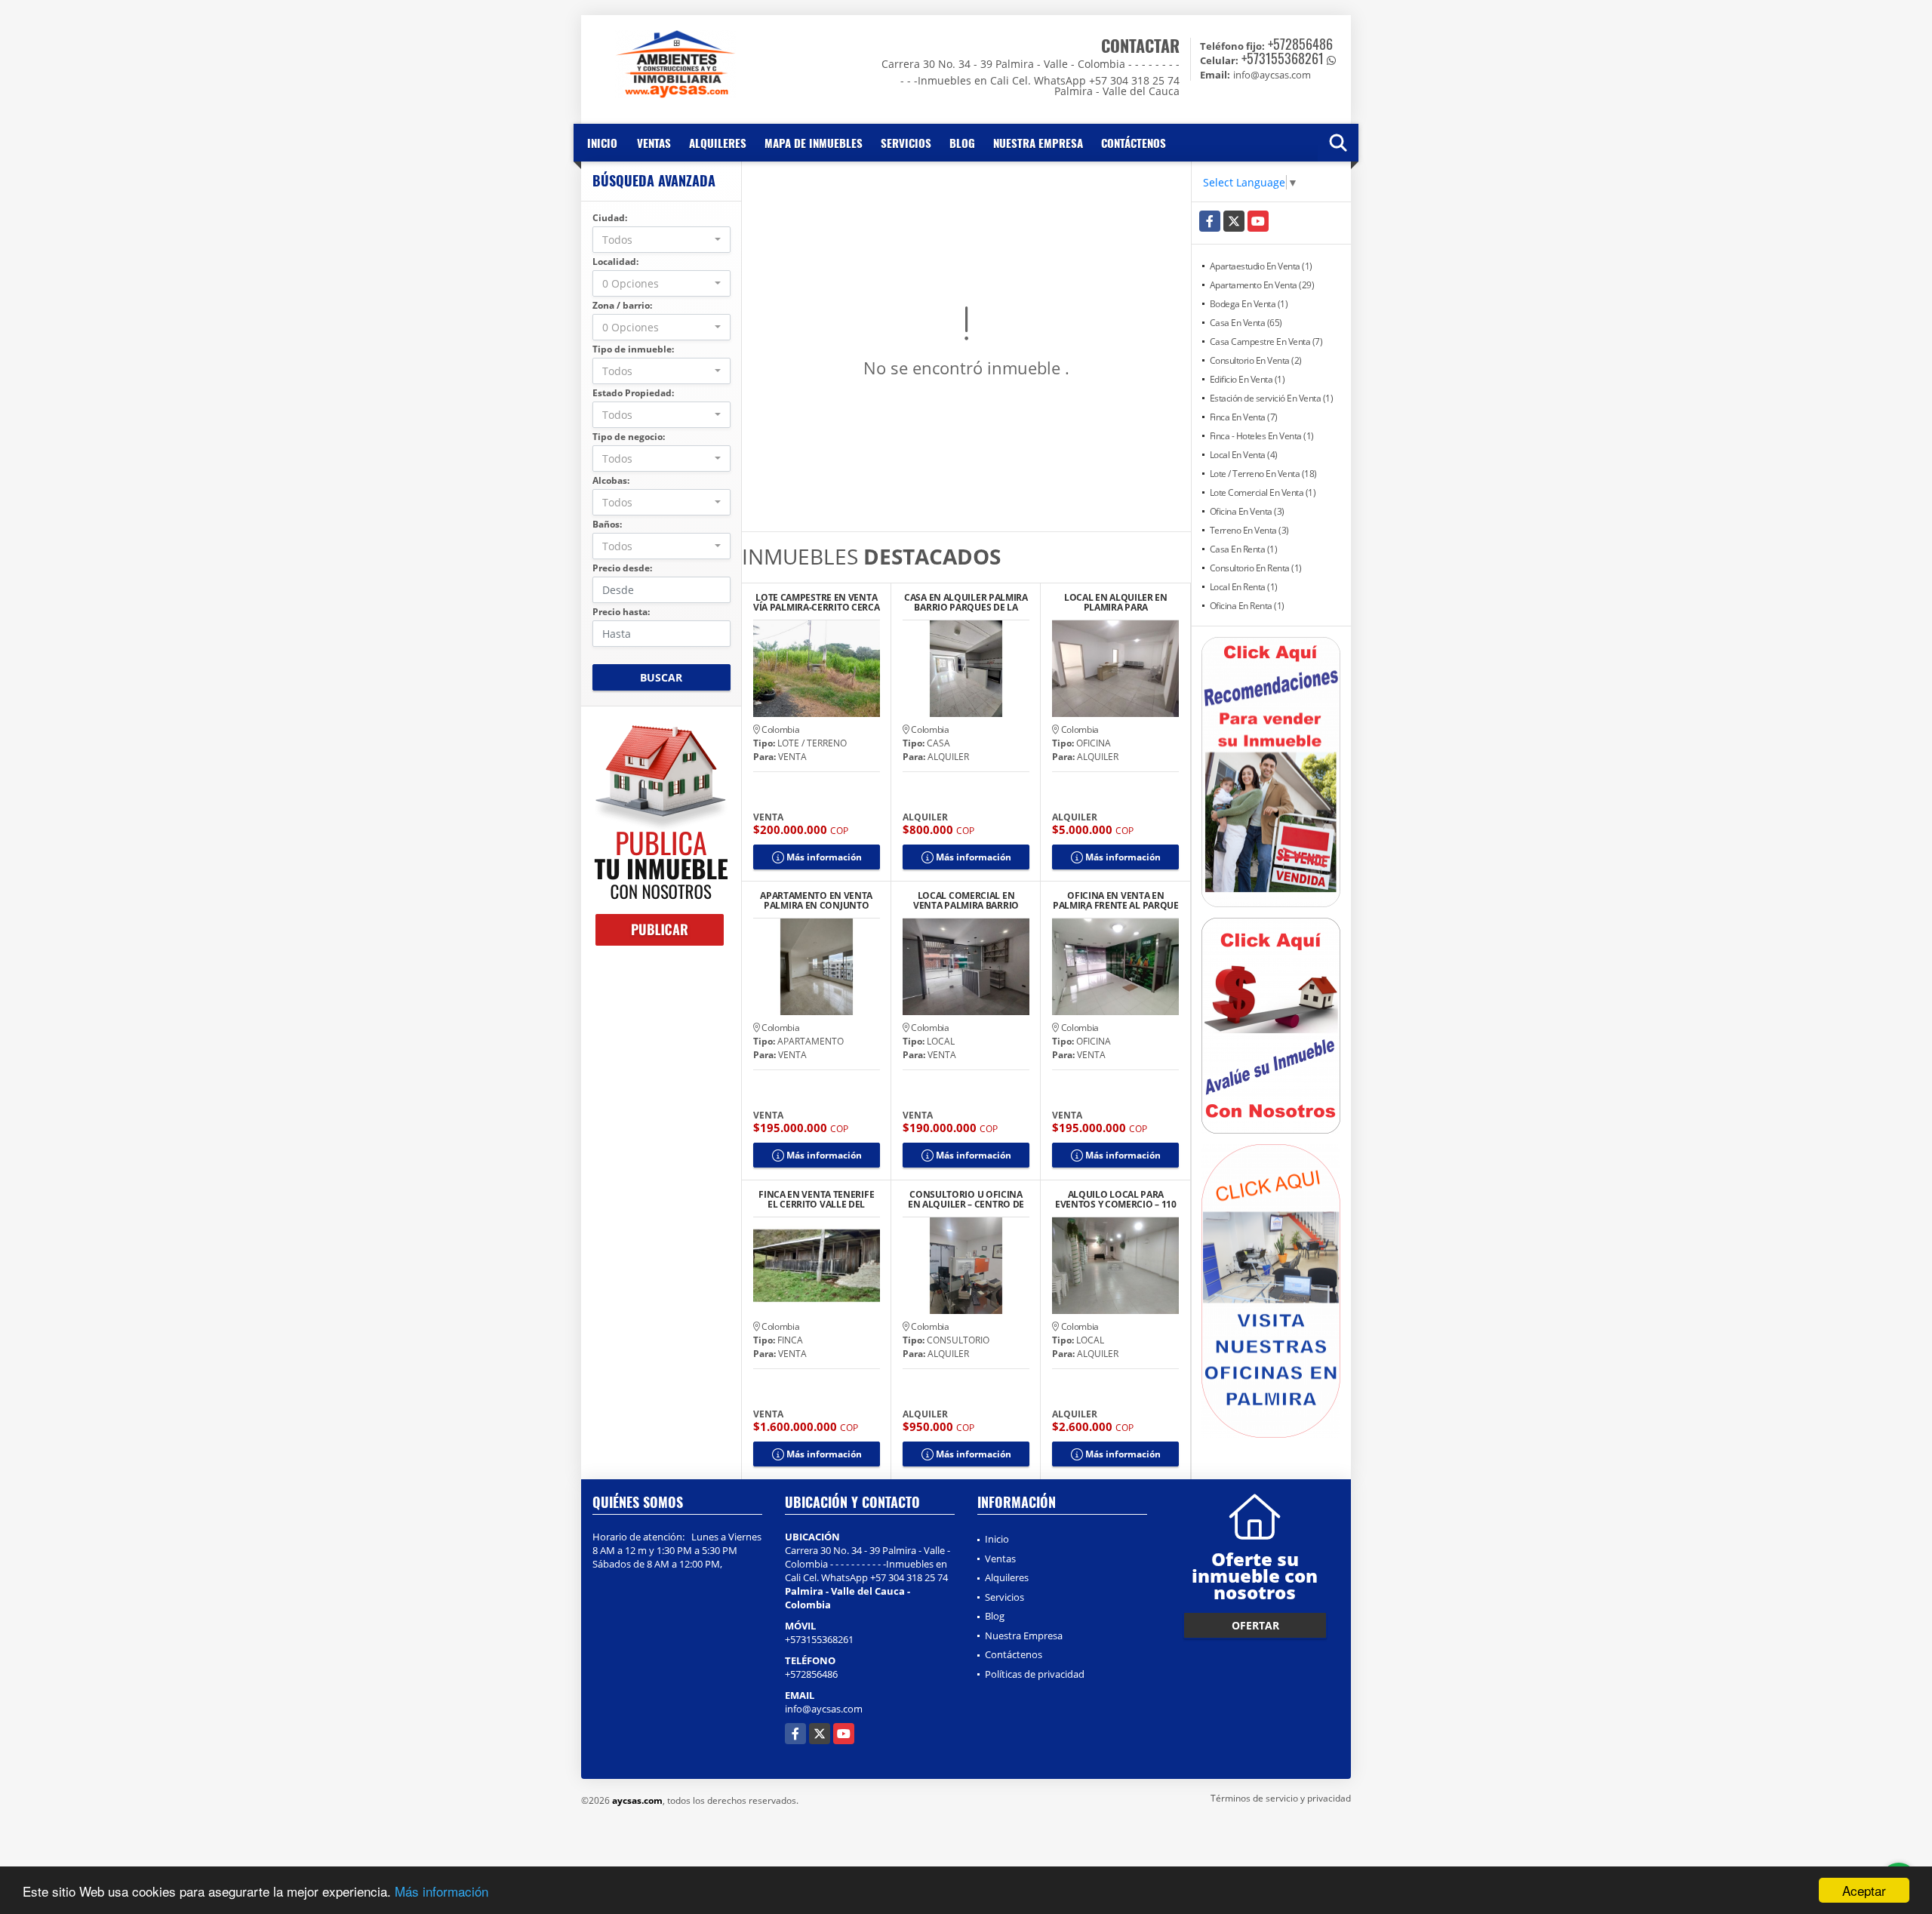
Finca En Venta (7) (1244, 417)
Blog (962, 143)
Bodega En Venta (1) (1249, 304)
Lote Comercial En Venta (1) (1263, 492)
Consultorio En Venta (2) (1256, 360)
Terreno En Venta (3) (1249, 530)
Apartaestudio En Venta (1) (1261, 266)
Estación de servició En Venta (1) (1272, 398)
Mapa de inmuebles (814, 143)
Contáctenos (1134, 143)
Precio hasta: (621, 612)
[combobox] (661, 240)
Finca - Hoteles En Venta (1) (1262, 436)
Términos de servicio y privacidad (1281, 1798)
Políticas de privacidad (1035, 1674)
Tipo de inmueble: (633, 349)
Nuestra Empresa (1038, 143)
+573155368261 (1283, 58)
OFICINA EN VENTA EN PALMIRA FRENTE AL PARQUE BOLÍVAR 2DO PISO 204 (1116, 900)
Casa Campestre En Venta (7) (1266, 342)
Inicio (602, 143)
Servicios (906, 143)
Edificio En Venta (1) (1247, 379)
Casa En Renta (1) (1244, 549)
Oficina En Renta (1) (1247, 606)
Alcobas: (611, 480)
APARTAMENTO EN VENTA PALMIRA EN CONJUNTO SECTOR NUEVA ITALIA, (816, 900)
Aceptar (1864, 1890)
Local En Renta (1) (1244, 587)
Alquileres (718, 143)
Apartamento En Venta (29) (1262, 285)
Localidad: (615, 262)
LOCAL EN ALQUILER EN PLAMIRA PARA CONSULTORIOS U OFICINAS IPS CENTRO (1116, 602)
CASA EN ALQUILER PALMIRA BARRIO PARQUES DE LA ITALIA (966, 602)
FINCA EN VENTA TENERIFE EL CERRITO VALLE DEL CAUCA (816, 1199)
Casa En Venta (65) (1246, 323)
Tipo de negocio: (629, 437)
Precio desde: (622, 568)
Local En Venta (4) (1244, 455)
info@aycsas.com (824, 1709)
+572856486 (1300, 44)
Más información (441, 1891)
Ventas (654, 143)
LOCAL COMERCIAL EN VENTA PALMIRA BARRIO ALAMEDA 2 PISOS (966, 900)
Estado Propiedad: (633, 393)
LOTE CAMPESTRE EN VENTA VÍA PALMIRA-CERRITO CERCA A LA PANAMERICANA (817, 602)
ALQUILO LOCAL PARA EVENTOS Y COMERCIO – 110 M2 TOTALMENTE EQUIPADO (1116, 1199)
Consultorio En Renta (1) (1256, 568)
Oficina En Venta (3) (1247, 511)
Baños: (607, 524)
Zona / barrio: (622, 305)
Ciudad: (610, 218)
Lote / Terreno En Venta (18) (1263, 474)
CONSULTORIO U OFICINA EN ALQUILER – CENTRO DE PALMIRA (966, 1199)
